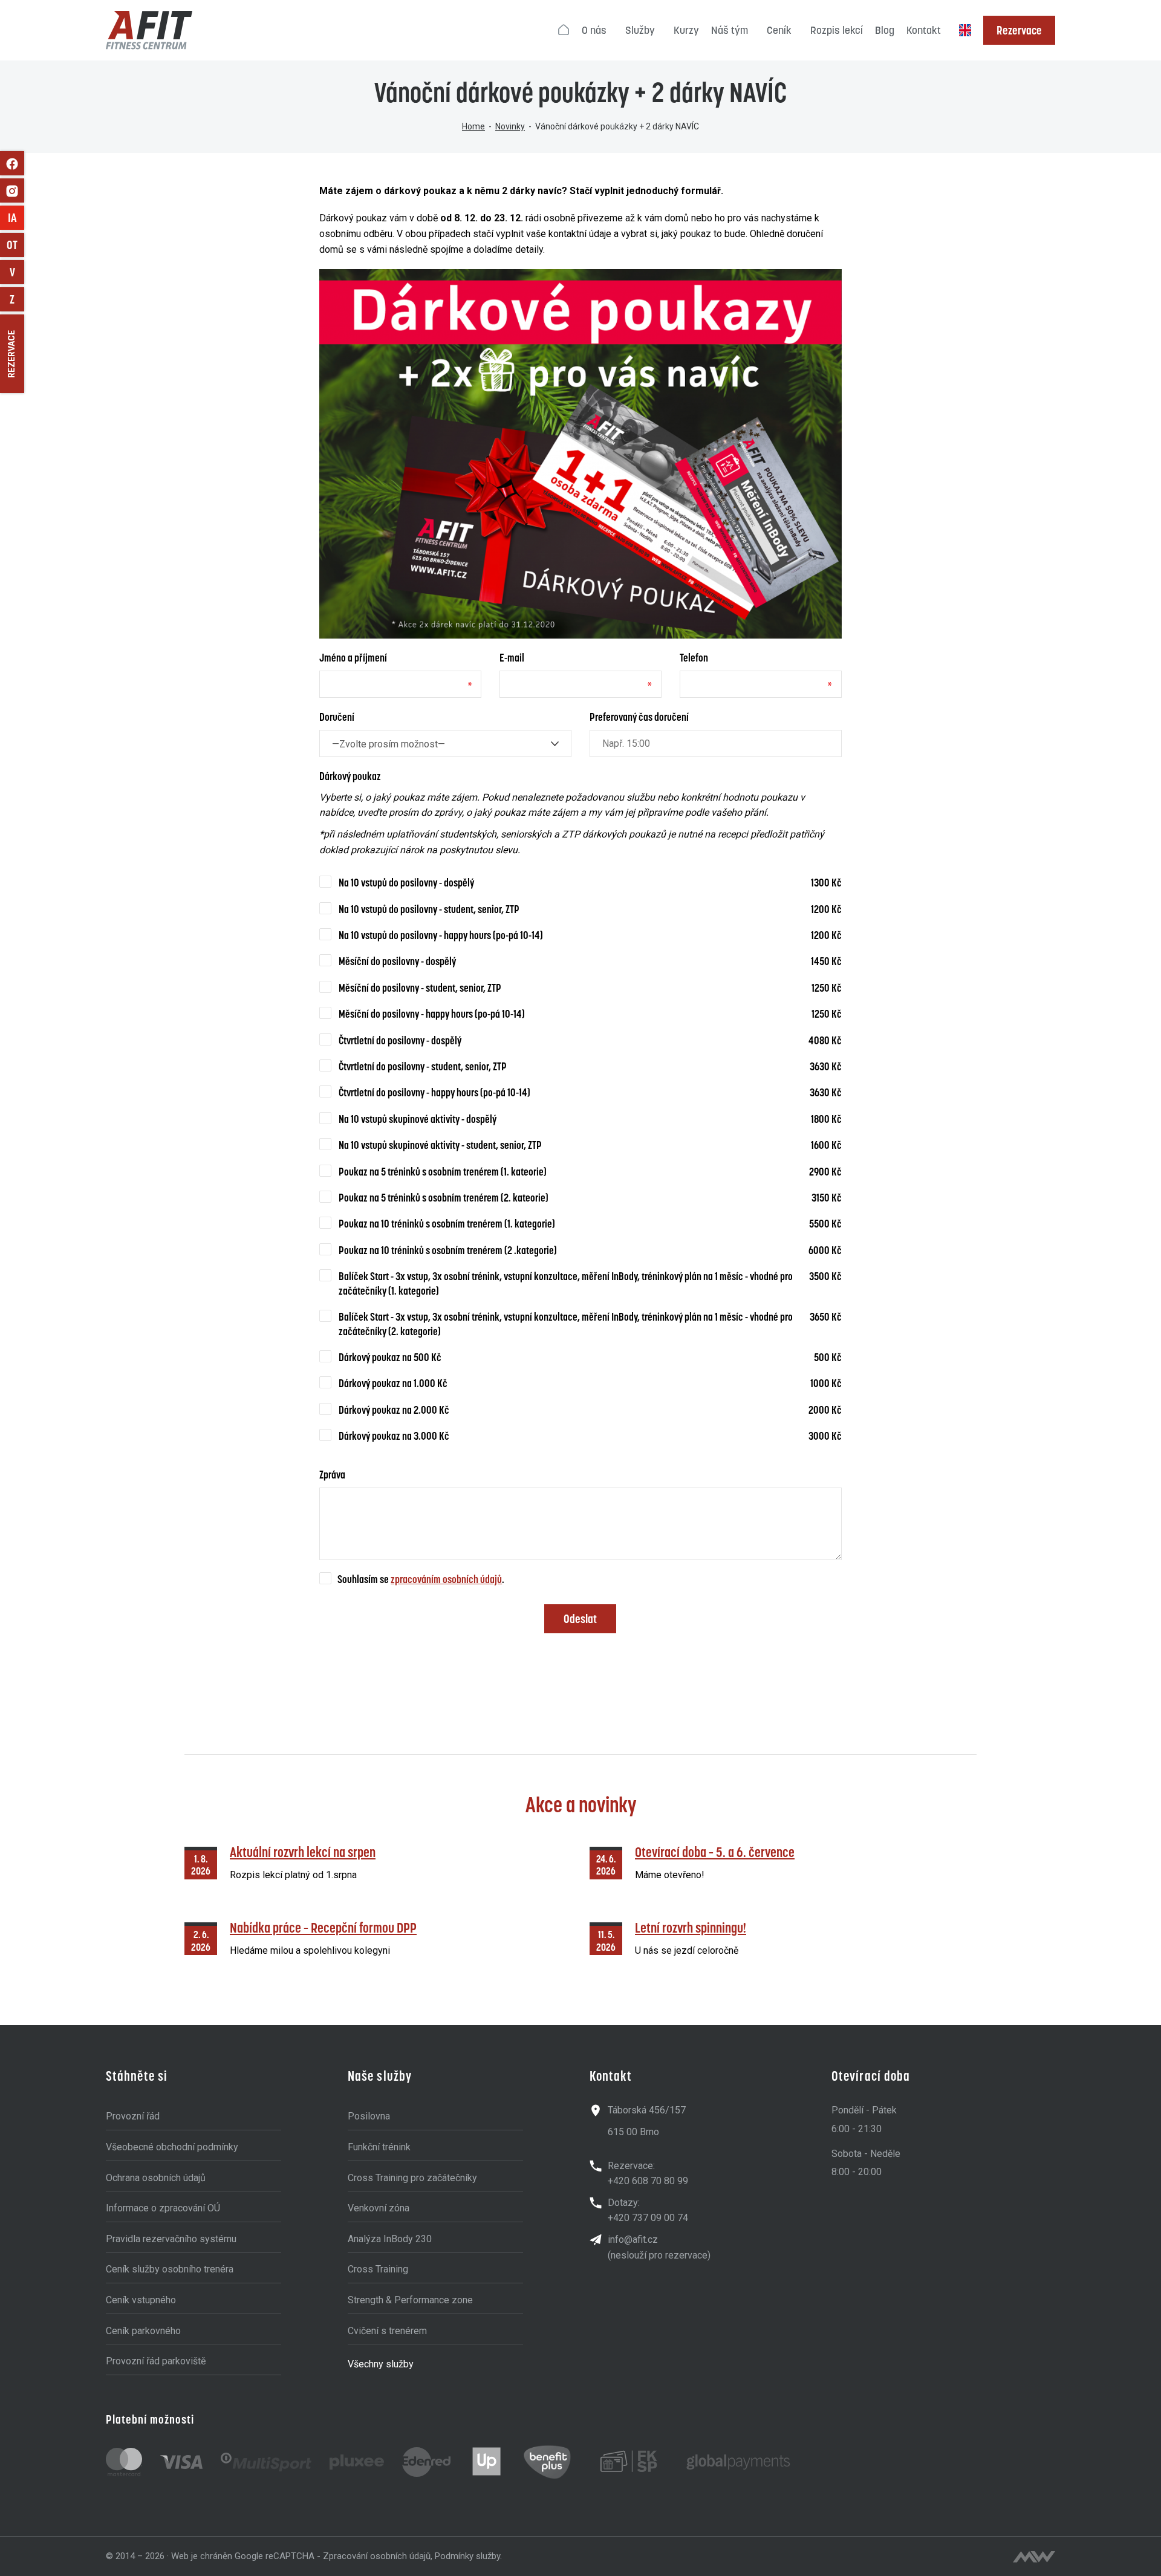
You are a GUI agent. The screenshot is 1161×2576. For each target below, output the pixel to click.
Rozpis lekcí (837, 30)
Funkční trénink (379, 2147)
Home (473, 126)
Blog (885, 30)
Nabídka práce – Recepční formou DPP (323, 1927)
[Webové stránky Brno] (1034, 2557)
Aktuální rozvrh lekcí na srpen (303, 1852)
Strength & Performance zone (410, 2300)
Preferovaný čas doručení (639, 717)
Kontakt (924, 30)
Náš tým (730, 30)
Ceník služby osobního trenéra (170, 2269)
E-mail (512, 658)
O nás (594, 30)
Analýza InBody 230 (390, 2239)
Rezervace (1019, 30)
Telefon (694, 658)
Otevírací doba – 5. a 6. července (715, 1852)
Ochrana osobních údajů (156, 2178)
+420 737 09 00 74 (648, 2218)
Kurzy (686, 30)
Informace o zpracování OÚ (163, 2208)
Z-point (17, 299)
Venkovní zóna (379, 2208)
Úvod (564, 30)
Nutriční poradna (17, 272)
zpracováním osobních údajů (446, 1579)
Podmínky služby (467, 2556)
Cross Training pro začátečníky (412, 2178)
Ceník (779, 30)
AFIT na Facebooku (12, 163)
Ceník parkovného (143, 2331)
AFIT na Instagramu (12, 190)
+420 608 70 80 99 (648, 2181)
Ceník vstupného (141, 2300)
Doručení (337, 717)
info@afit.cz (633, 2239)
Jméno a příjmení (353, 658)
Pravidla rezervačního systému (171, 2239)
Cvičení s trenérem (387, 2331)
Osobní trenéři (15, 245)
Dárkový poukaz (350, 776)
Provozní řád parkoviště (156, 2361)
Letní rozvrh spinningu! (691, 1927)
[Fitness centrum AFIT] (149, 30)
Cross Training (378, 2269)
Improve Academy (16, 218)
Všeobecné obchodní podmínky (172, 2147)
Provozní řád (133, 2116)
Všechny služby (381, 2364)
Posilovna (369, 2116)
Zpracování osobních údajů (377, 2556)
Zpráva (332, 1475)
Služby (640, 30)
